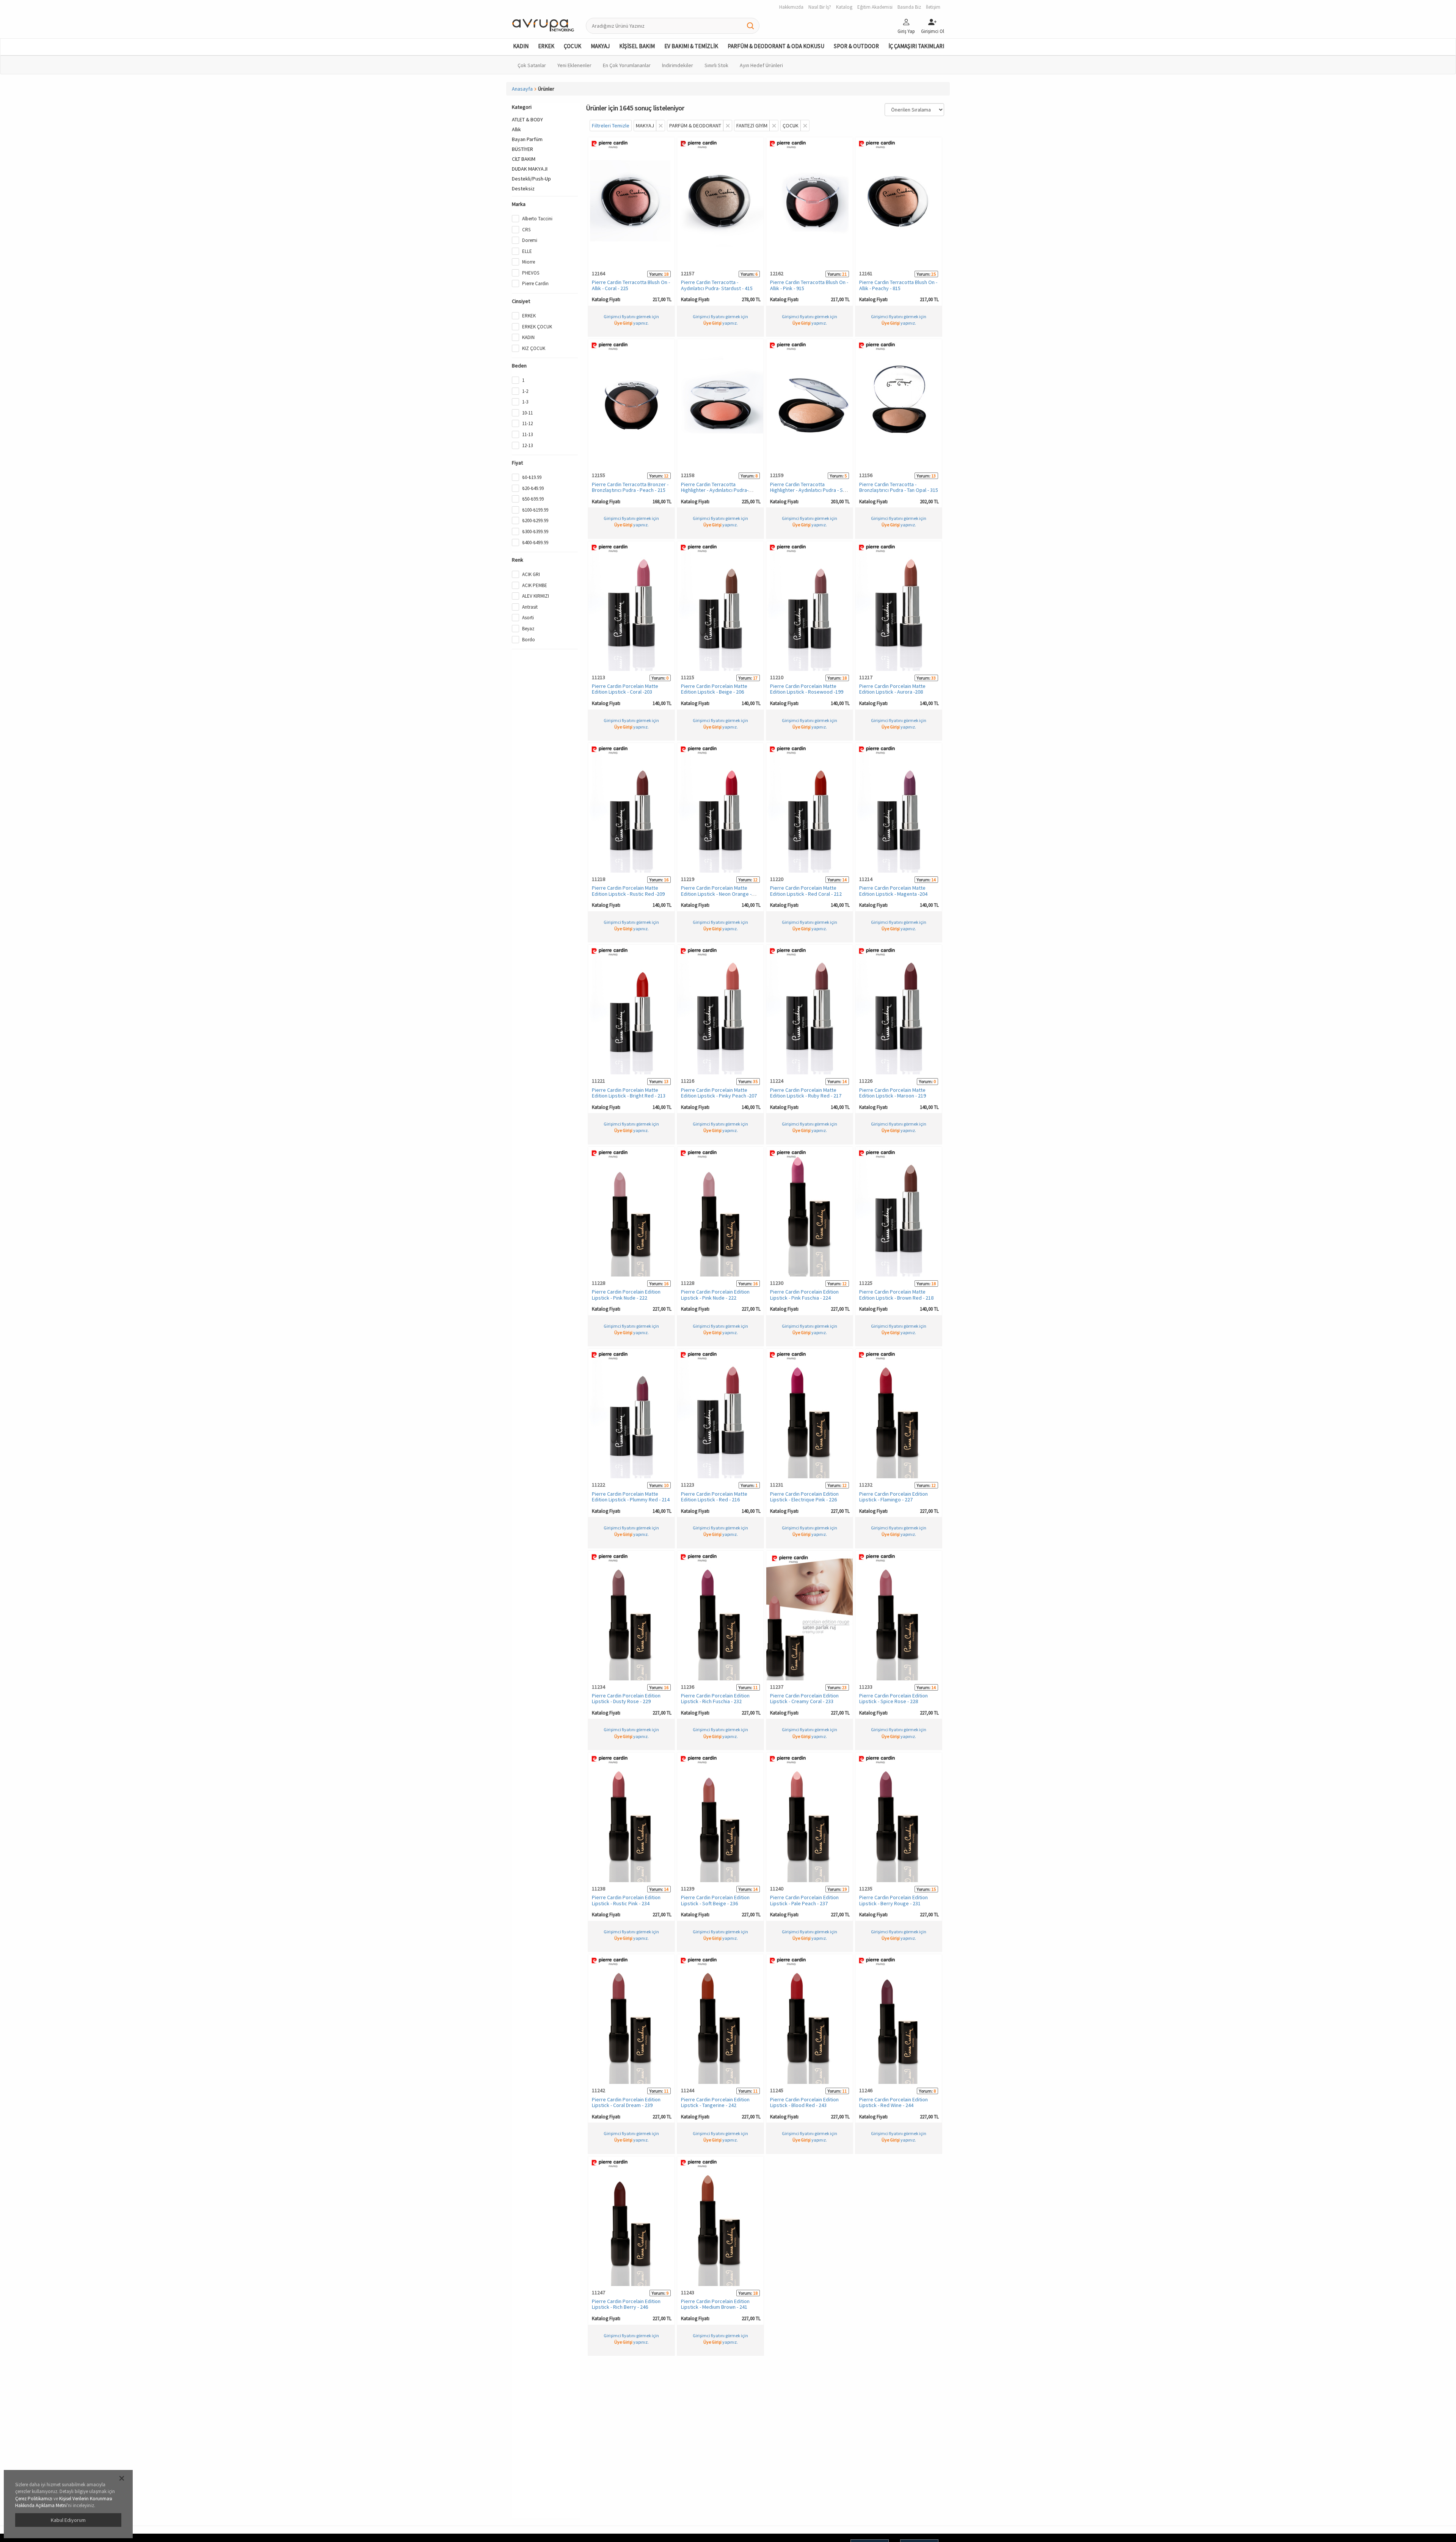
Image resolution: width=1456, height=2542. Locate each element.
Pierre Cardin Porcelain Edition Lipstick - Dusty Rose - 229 (626, 1698)
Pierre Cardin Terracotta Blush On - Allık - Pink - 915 (809, 285)
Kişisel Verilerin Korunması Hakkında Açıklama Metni (64, 2502)
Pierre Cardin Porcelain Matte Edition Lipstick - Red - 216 (714, 1497)
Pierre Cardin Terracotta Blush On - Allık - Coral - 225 (631, 285)
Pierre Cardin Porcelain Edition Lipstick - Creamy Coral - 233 (804, 1698)
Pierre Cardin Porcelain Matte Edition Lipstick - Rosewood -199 (807, 689)
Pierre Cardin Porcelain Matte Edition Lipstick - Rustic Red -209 (628, 891)
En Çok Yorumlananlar (627, 65)
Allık (516, 129)
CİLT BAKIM (524, 159)
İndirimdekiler (678, 65)
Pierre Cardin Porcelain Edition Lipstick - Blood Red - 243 (804, 2102)
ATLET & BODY (527, 119)
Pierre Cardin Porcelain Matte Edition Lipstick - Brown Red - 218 (896, 1295)
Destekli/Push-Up (531, 179)
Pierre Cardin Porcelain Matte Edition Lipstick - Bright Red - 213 (629, 1093)
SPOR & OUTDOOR (856, 46)
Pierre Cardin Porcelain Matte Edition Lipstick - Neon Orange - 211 (716, 894)
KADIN (521, 46)
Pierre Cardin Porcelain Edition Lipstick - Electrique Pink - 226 (804, 1497)
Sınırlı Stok (716, 65)
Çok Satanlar (532, 65)
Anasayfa (522, 89)
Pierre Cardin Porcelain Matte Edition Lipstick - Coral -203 (625, 689)
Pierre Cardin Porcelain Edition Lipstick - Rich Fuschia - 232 (715, 1698)
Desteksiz (523, 188)
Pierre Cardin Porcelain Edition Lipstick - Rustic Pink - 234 (626, 1900)
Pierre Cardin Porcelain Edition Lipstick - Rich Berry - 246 (626, 2304)
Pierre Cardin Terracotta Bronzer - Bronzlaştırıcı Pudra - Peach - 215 (630, 487)
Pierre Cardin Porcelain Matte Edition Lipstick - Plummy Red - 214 (631, 1497)
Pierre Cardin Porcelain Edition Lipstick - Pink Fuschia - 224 (804, 1295)
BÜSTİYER (522, 149)
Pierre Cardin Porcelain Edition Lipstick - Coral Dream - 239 (626, 2102)
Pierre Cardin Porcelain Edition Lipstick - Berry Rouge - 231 (894, 1900)
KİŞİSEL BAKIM (637, 46)
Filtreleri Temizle (611, 126)
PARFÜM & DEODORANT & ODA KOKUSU (776, 46)
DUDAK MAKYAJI (530, 169)
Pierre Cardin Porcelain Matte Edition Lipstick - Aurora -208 (892, 689)
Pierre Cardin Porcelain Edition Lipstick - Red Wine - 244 (894, 2102)
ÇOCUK (573, 46)
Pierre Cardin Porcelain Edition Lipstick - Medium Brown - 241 (715, 2304)
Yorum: (656, 274)
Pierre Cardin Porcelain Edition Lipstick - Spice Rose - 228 (894, 1698)
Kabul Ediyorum (68, 2520)
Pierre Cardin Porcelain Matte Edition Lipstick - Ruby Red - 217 (806, 1093)
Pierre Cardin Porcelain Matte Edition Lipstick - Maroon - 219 (893, 1093)
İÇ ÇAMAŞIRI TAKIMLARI (916, 46)
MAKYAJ (600, 46)
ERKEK (546, 46)
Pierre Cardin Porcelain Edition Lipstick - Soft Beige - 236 (715, 1900)
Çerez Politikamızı (34, 2499)
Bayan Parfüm (527, 139)
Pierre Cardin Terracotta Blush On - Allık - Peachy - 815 (898, 285)
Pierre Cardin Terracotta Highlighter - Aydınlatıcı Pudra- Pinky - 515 (715, 490)
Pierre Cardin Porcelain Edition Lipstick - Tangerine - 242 (715, 2102)
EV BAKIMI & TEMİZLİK (691, 46)
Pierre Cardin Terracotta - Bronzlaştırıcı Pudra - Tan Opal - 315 (899, 487)
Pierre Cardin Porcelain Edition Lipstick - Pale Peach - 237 (804, 1900)
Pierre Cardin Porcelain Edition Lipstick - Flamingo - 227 (894, 1497)
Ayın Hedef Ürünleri (761, 65)
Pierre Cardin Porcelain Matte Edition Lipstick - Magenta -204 (893, 891)
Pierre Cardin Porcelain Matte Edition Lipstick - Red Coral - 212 (806, 891)
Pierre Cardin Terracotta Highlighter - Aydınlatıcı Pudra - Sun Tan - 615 (809, 490)
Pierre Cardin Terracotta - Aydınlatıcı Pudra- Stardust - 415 (717, 285)
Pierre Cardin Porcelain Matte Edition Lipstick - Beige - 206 (714, 689)
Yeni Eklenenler (574, 65)
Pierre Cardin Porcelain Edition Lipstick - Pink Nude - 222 (626, 1295)
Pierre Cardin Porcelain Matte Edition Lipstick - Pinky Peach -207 (719, 1093)
